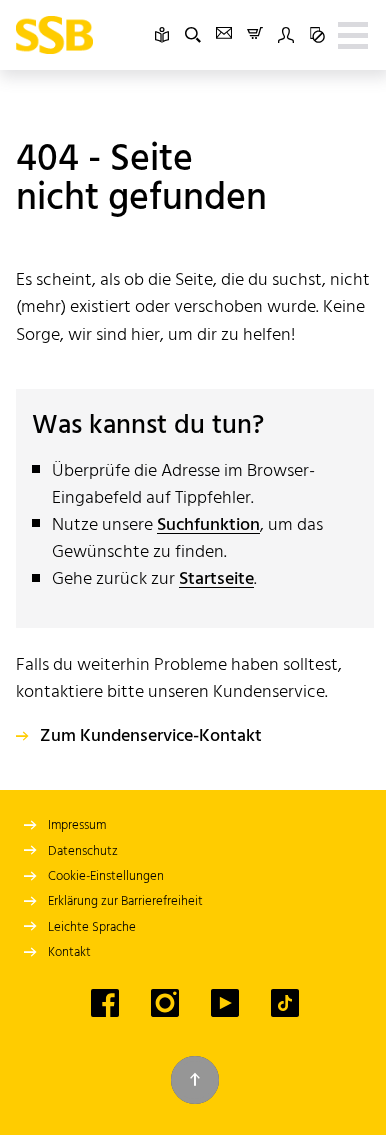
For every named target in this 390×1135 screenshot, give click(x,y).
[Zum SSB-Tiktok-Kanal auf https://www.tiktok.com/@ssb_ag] (285, 1003)
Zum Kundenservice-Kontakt (151, 737)
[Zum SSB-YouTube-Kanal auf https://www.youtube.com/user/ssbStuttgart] (225, 1003)
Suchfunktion (208, 525)
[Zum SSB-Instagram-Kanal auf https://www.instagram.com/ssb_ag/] (165, 1003)
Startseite (216, 579)
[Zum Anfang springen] (195, 1080)
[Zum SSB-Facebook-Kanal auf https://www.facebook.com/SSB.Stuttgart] (105, 1003)
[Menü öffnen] (353, 35)
